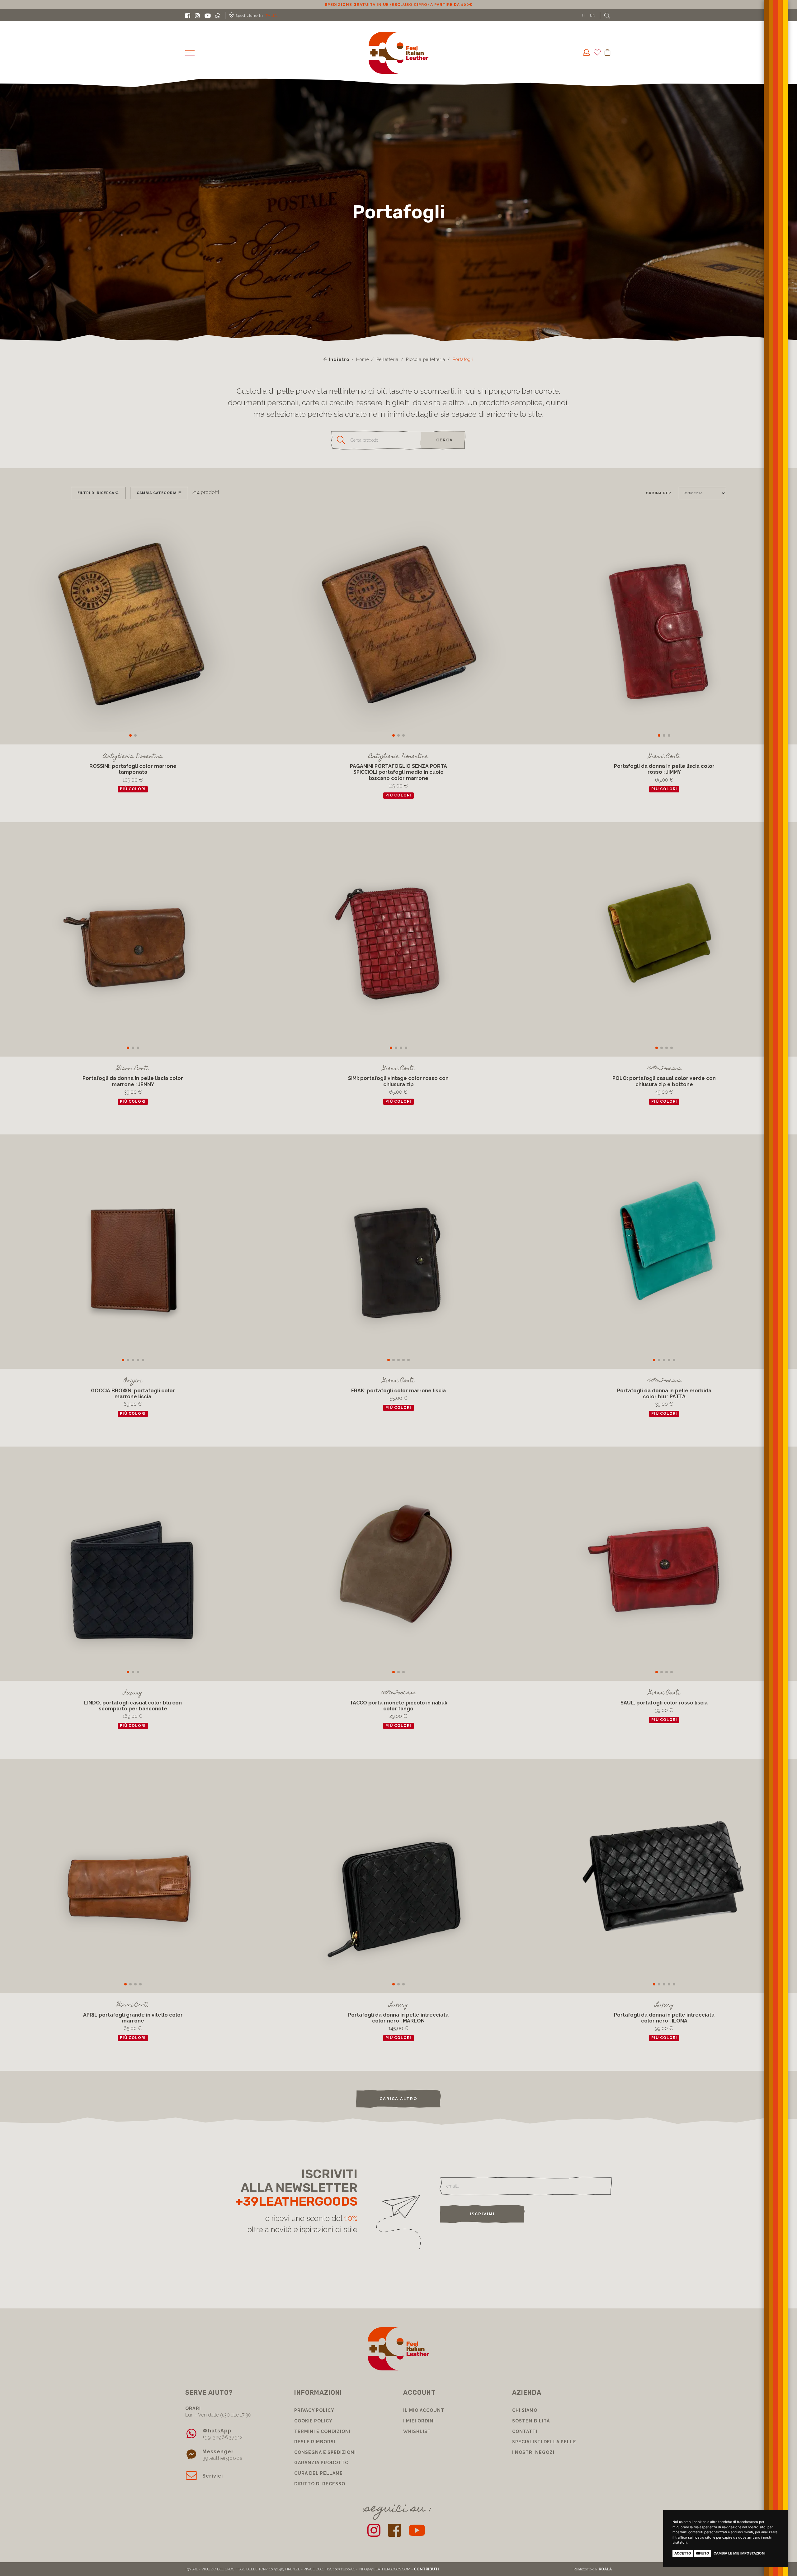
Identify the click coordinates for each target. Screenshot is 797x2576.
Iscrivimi (482, 2214)
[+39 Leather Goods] (399, 53)
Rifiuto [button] (703, 2553)
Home (363, 359)
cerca (445, 440)
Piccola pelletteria (426, 359)
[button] (130, 735)
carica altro (398, 2099)
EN (593, 15)
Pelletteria (387, 359)
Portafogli (463, 359)
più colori (133, 789)
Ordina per (658, 493)
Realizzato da (593, 2569)
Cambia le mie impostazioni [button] (739, 2553)
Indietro (338, 359)
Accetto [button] (683, 2553)
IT (584, 15)
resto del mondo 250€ (399, 5)
